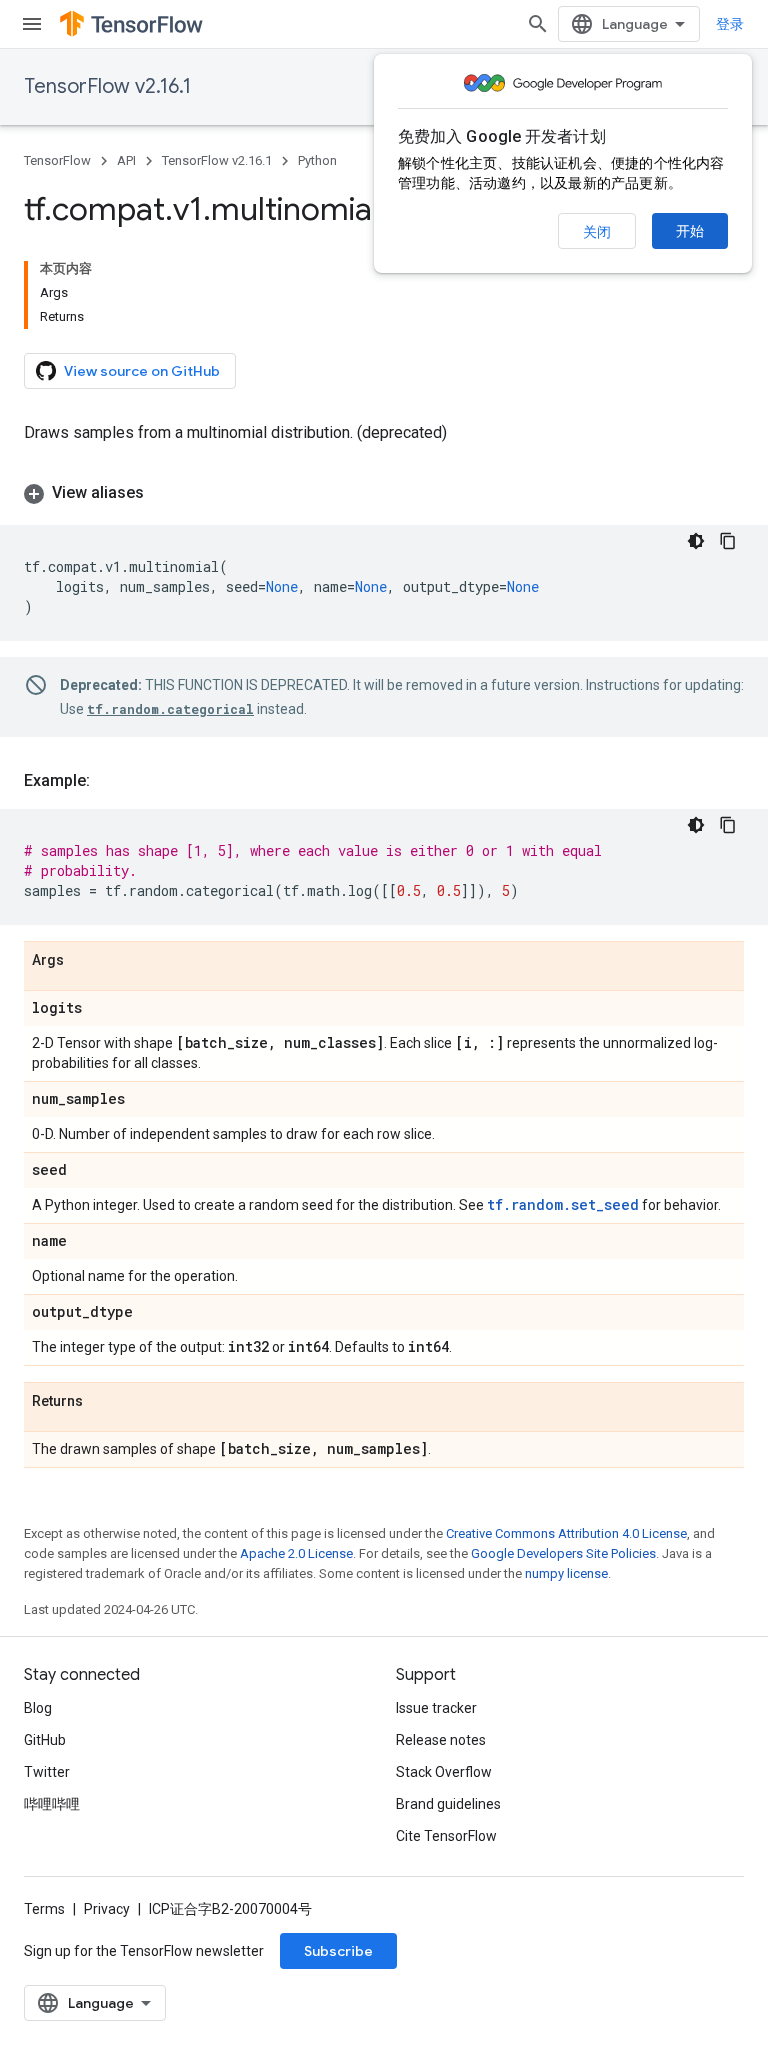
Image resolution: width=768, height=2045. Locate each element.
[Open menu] (32, 24)
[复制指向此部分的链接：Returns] (103, 1402)
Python (317, 160)
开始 (690, 231)
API (126, 160)
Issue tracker (436, 1708)
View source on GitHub (142, 371)
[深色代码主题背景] (696, 541)
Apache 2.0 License (296, 1553)
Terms (44, 1909)
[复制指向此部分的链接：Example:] (110, 781)
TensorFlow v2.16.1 (107, 86)
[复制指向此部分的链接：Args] (84, 961)
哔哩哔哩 (52, 1804)
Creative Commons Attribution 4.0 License (566, 1533)
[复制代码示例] (728, 541)
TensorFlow (57, 160)
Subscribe (338, 1951)
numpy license (566, 1573)
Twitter (47, 1772)
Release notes (441, 1740)
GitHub (45, 1740)
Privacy (107, 1909)
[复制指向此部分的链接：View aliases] (164, 493)
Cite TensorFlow (446, 1836)
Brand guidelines (448, 1804)
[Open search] (538, 24)
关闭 (597, 232)
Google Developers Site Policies (563, 1553)
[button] (384, 493)
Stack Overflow (444, 1772)
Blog (38, 1708)
